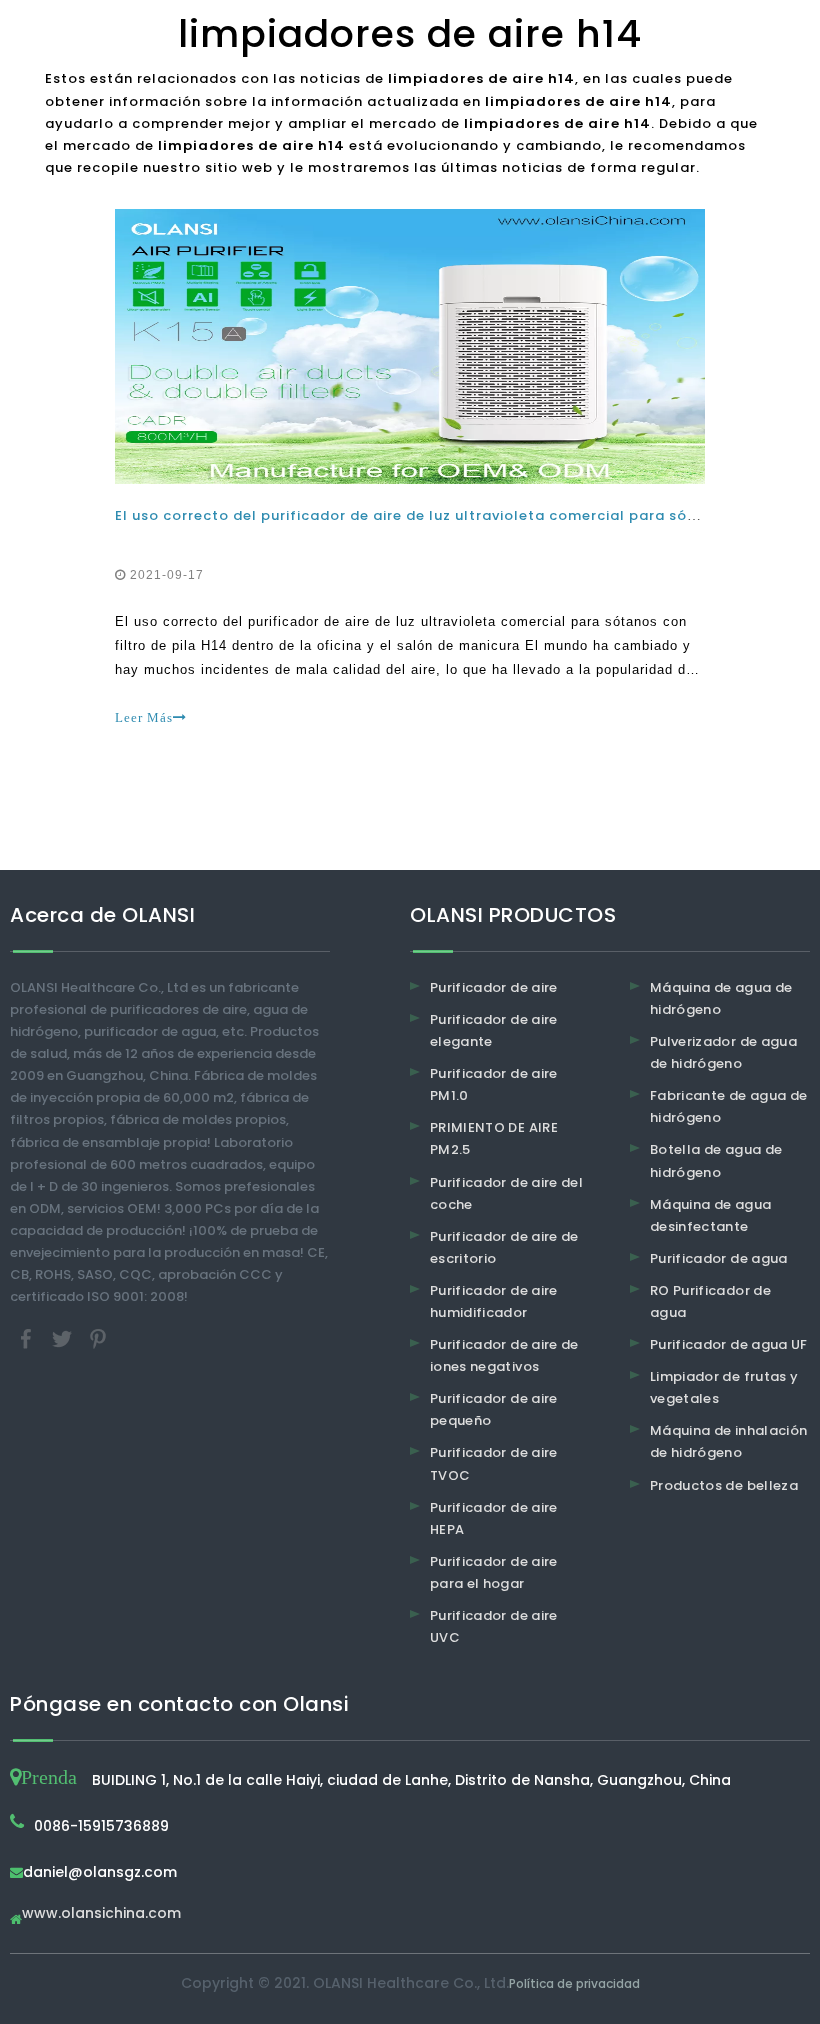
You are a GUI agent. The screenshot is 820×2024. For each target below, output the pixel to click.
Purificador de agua (719, 1258)
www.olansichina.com (101, 1914)
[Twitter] (64, 1338)
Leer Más (144, 717)
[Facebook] (28, 1338)
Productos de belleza (724, 1485)
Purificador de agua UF (729, 1344)
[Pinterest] (98, 1338)
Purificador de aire (494, 987)
